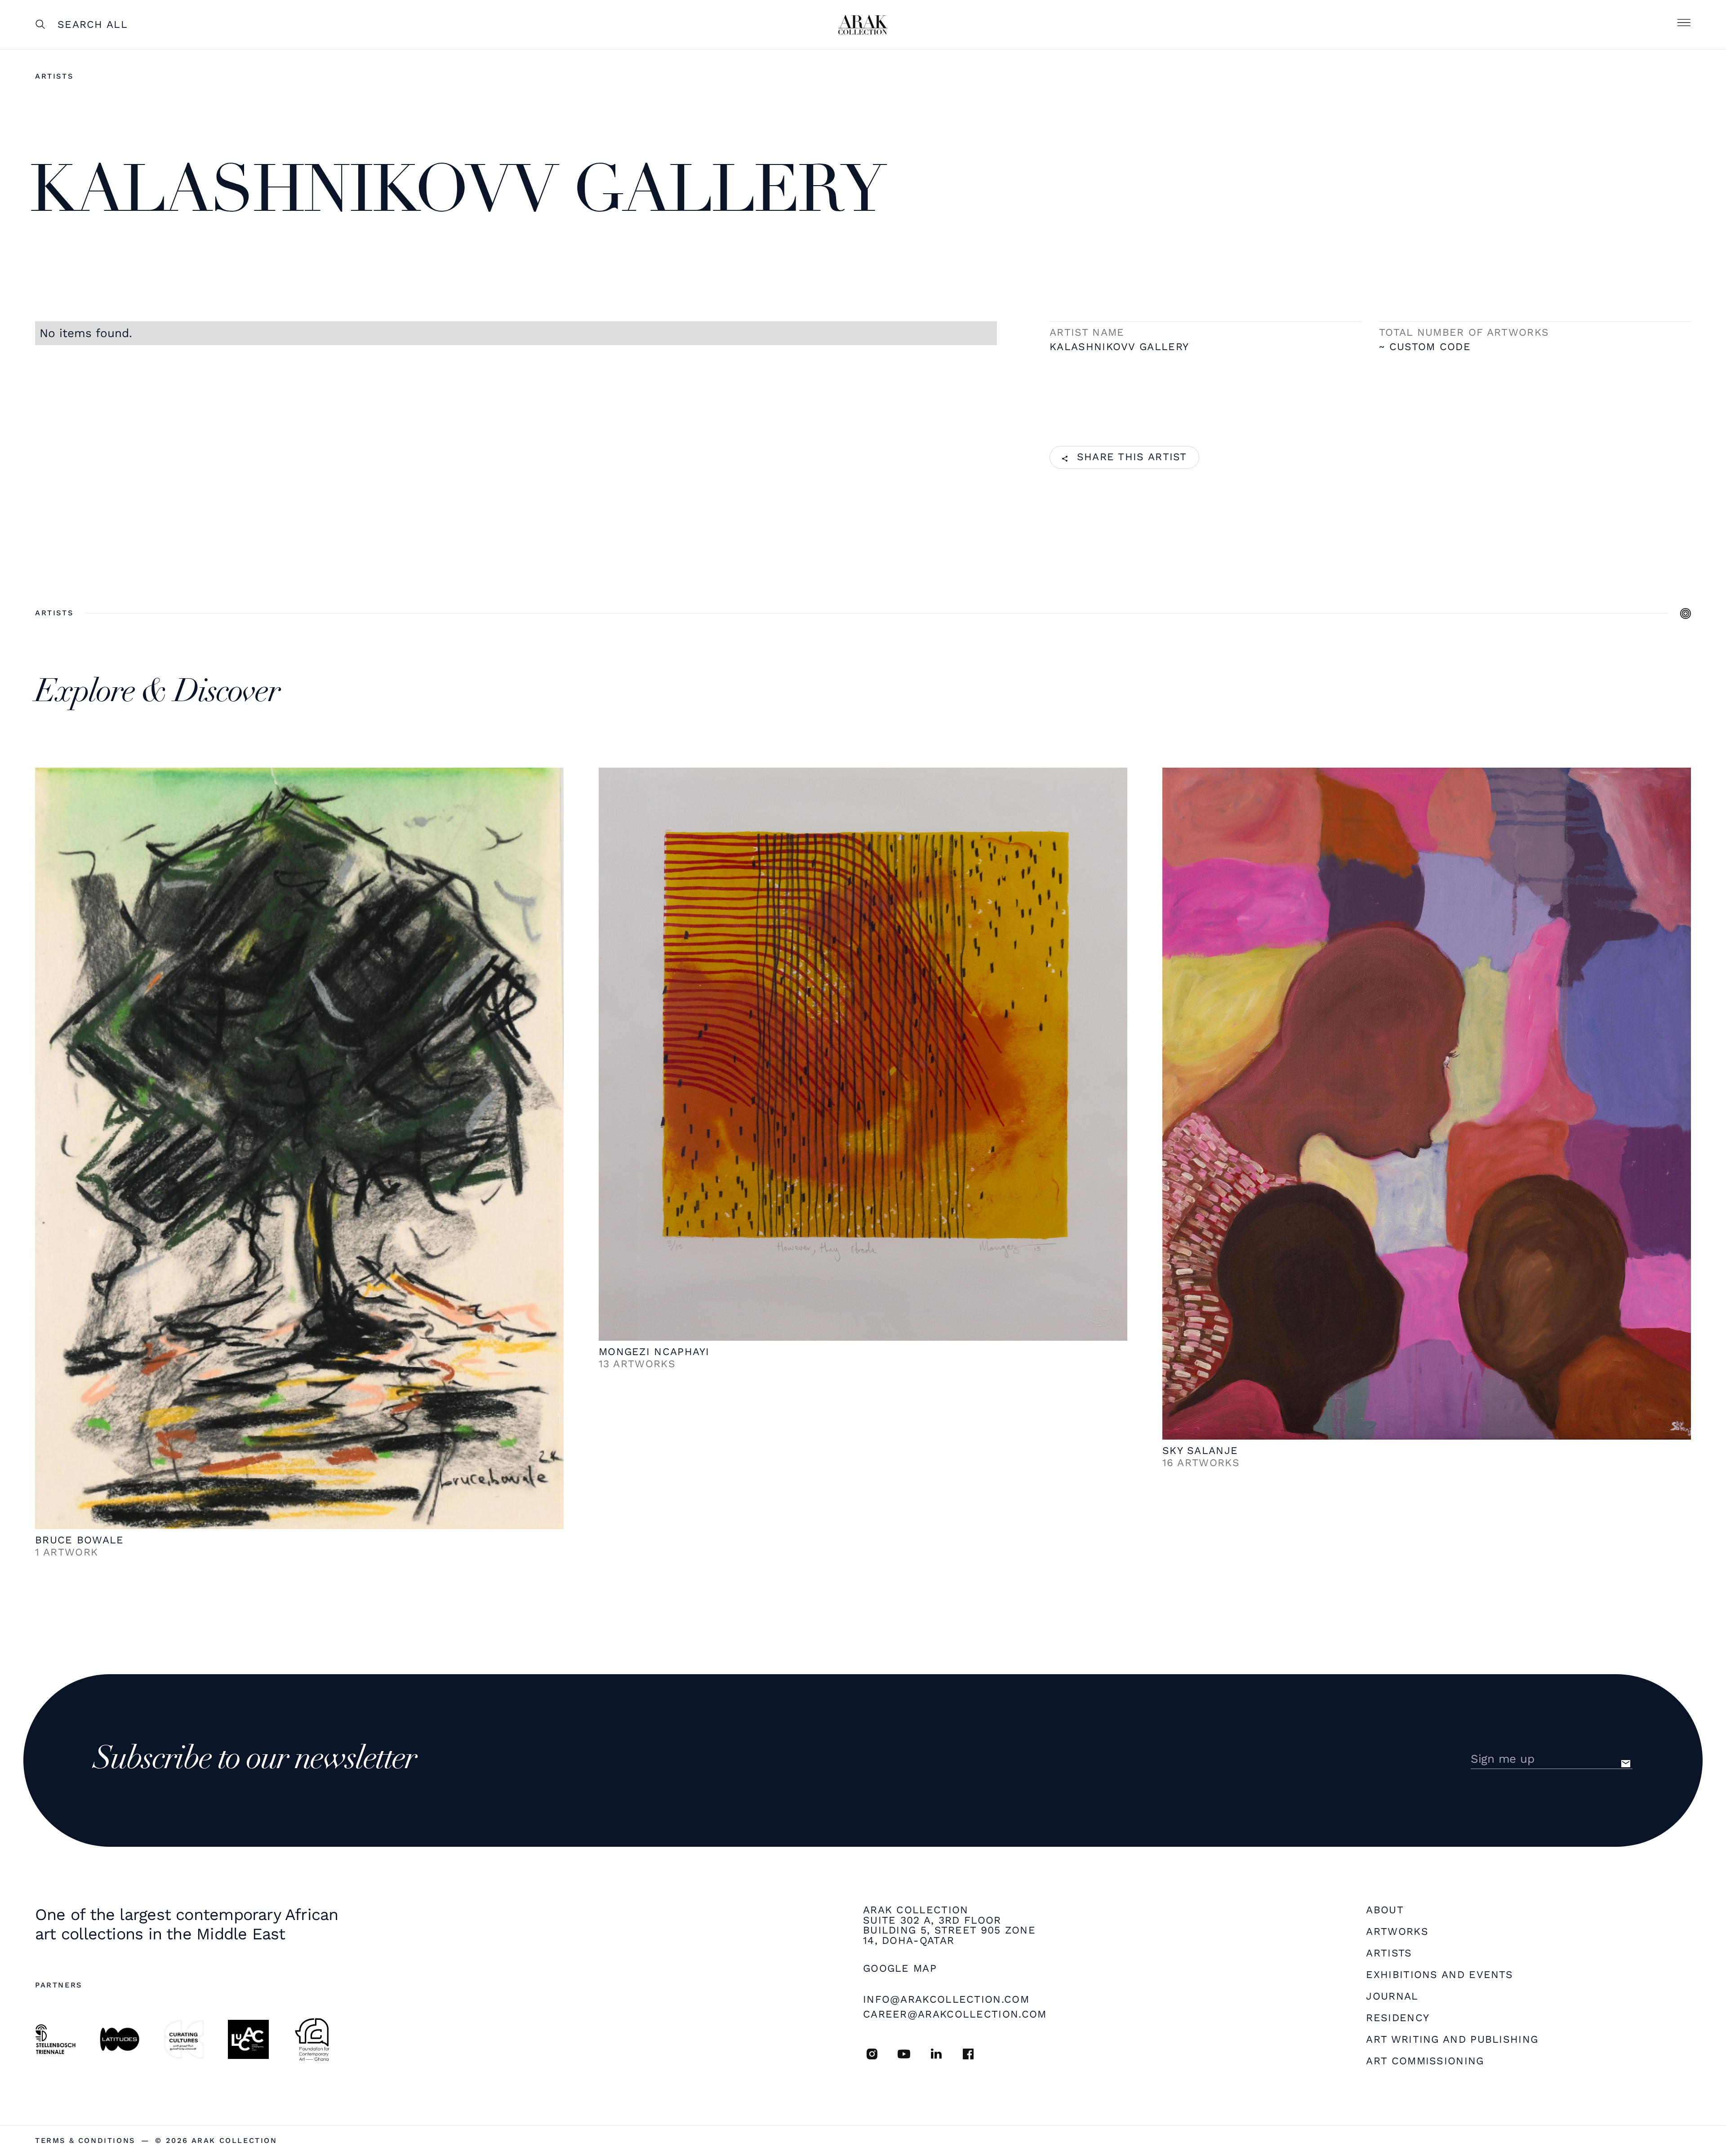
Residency (1398, 2018)
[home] (863, 25)
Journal (1392, 1997)
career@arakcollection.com (955, 2014)
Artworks (1397, 1932)
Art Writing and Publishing (1452, 2040)
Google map (900, 1969)
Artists (54, 76)
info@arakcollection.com (946, 1999)
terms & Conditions (85, 2141)
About (1385, 1910)
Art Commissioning (1425, 2061)
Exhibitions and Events (1439, 1975)
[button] (1684, 25)
